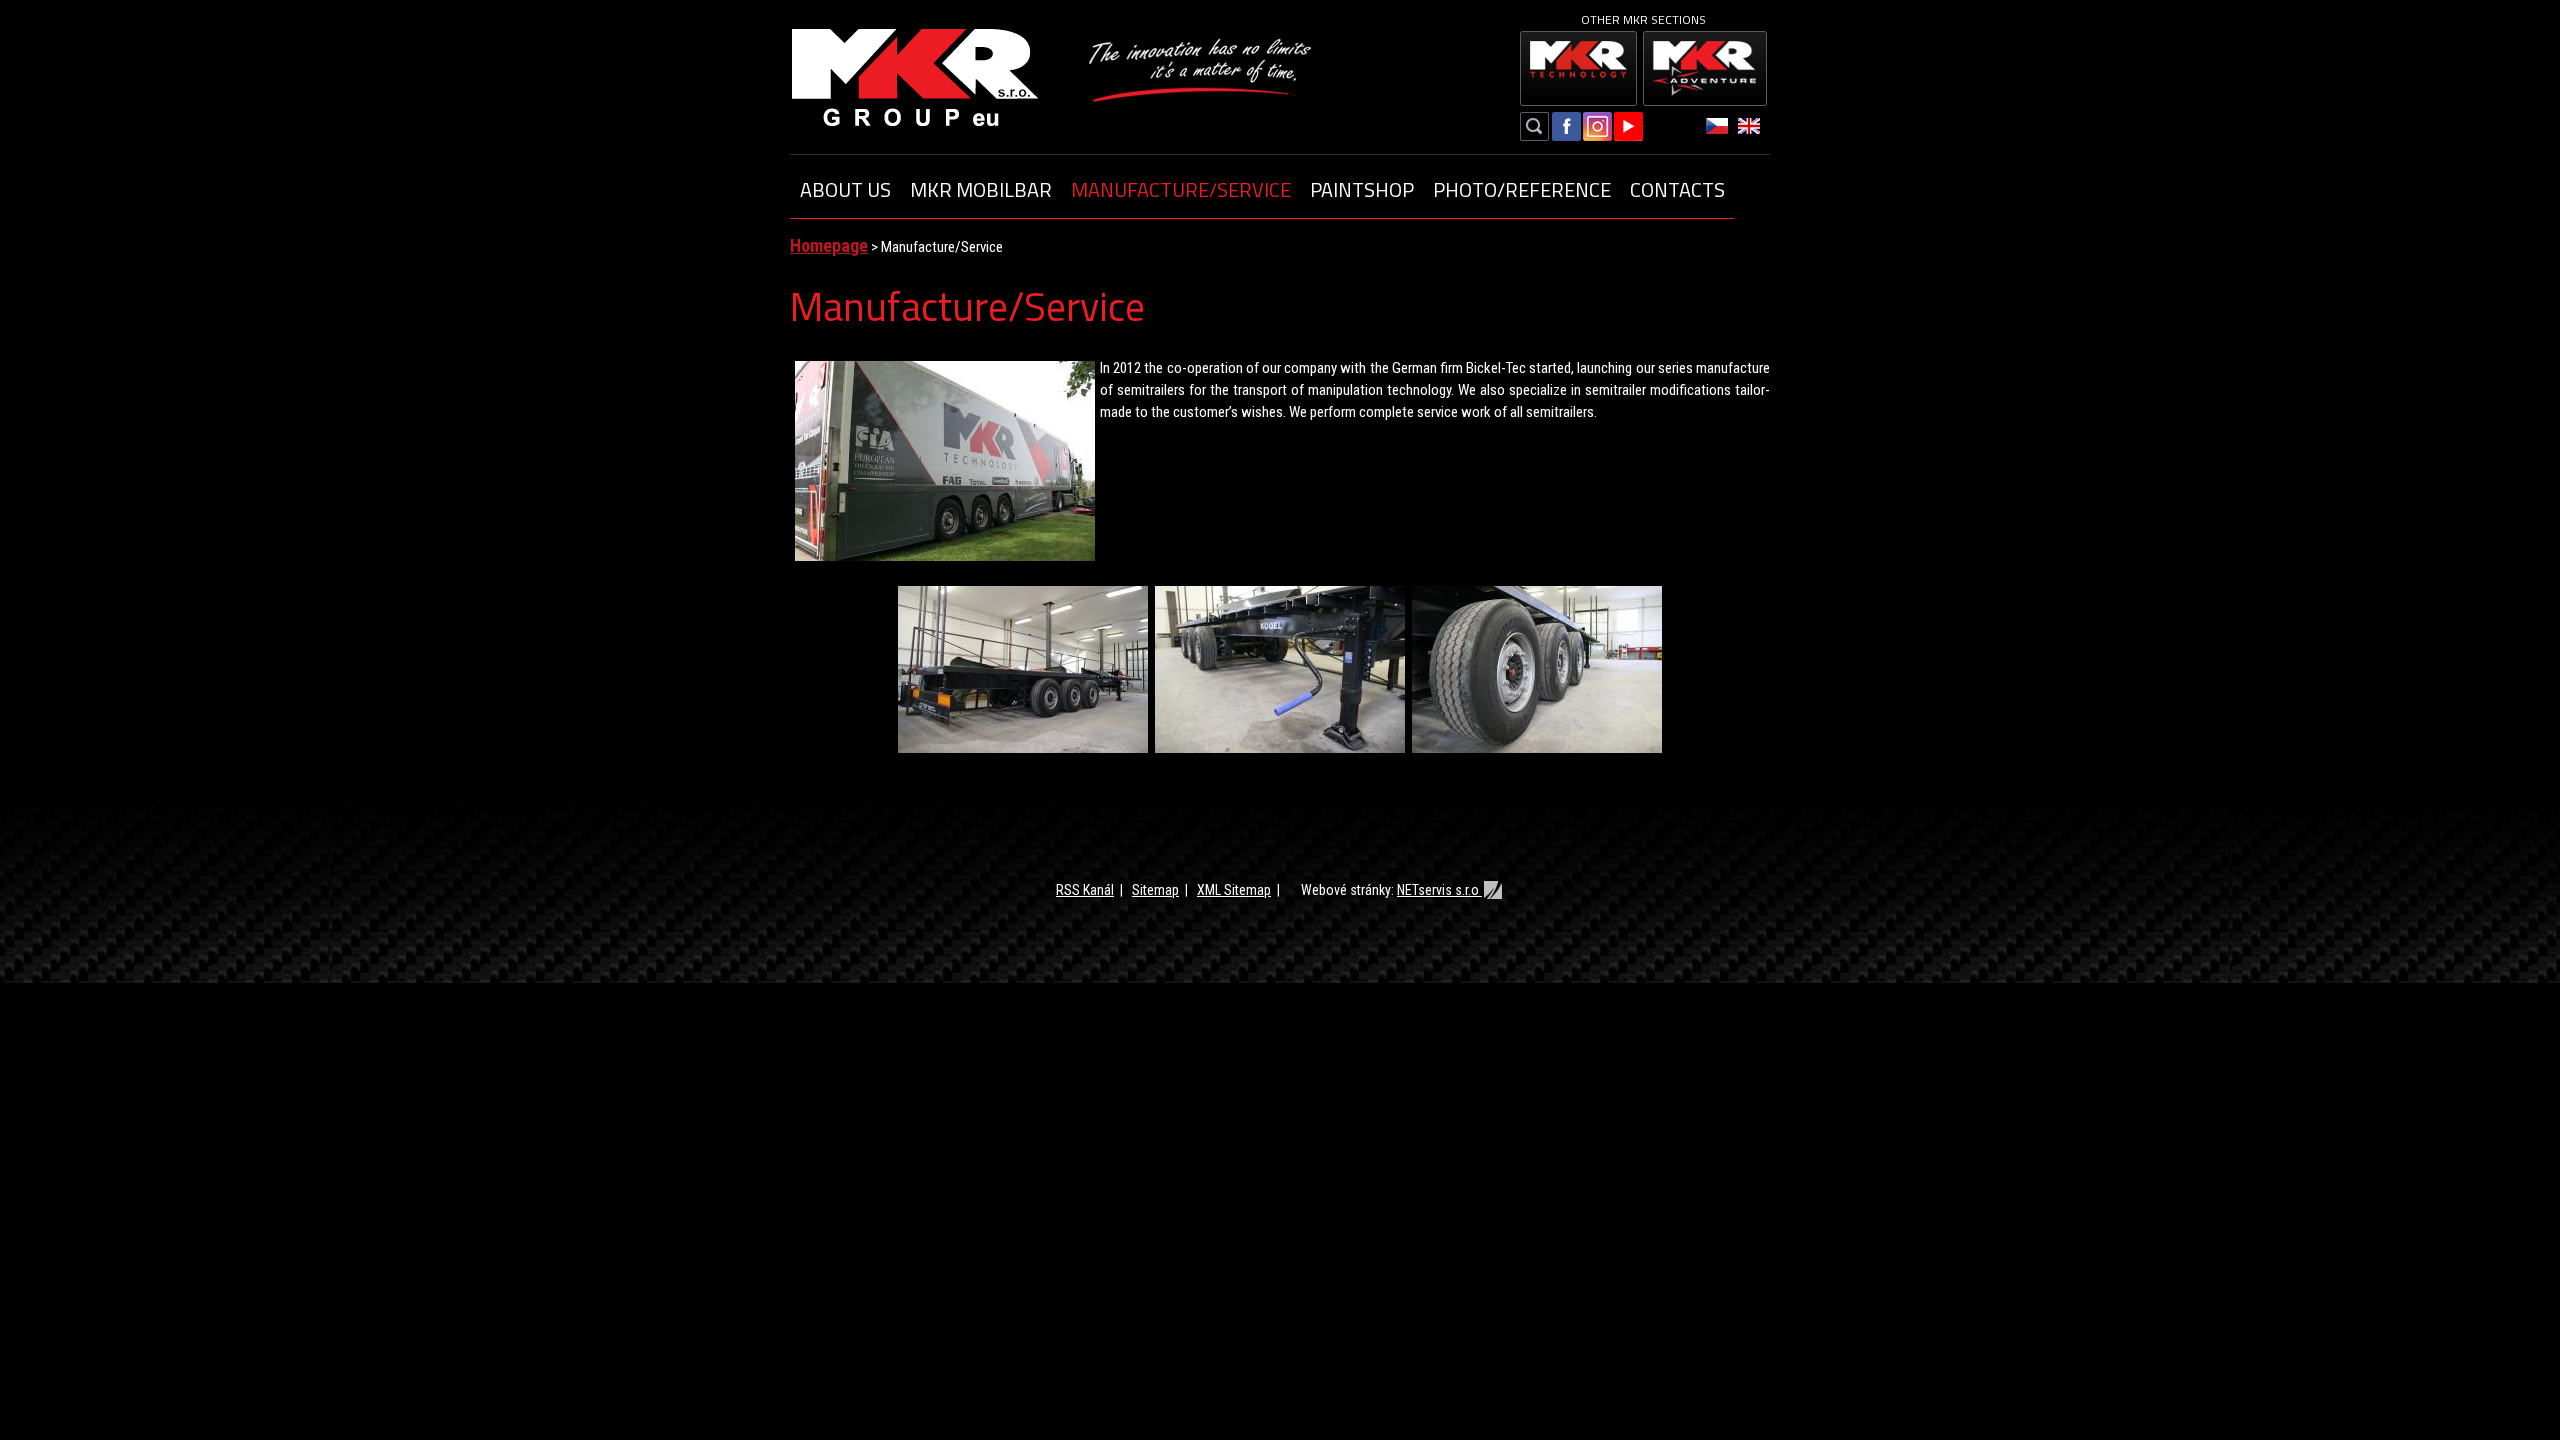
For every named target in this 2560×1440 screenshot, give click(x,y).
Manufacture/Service (1181, 189)
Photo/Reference (1522, 189)
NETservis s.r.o (1439, 890)
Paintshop (1362, 189)
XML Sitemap (1234, 890)
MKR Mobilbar (981, 189)
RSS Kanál (1085, 890)
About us (845, 189)
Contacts (1677, 189)
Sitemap (1155, 890)
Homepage (829, 245)
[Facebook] (1566, 129)
